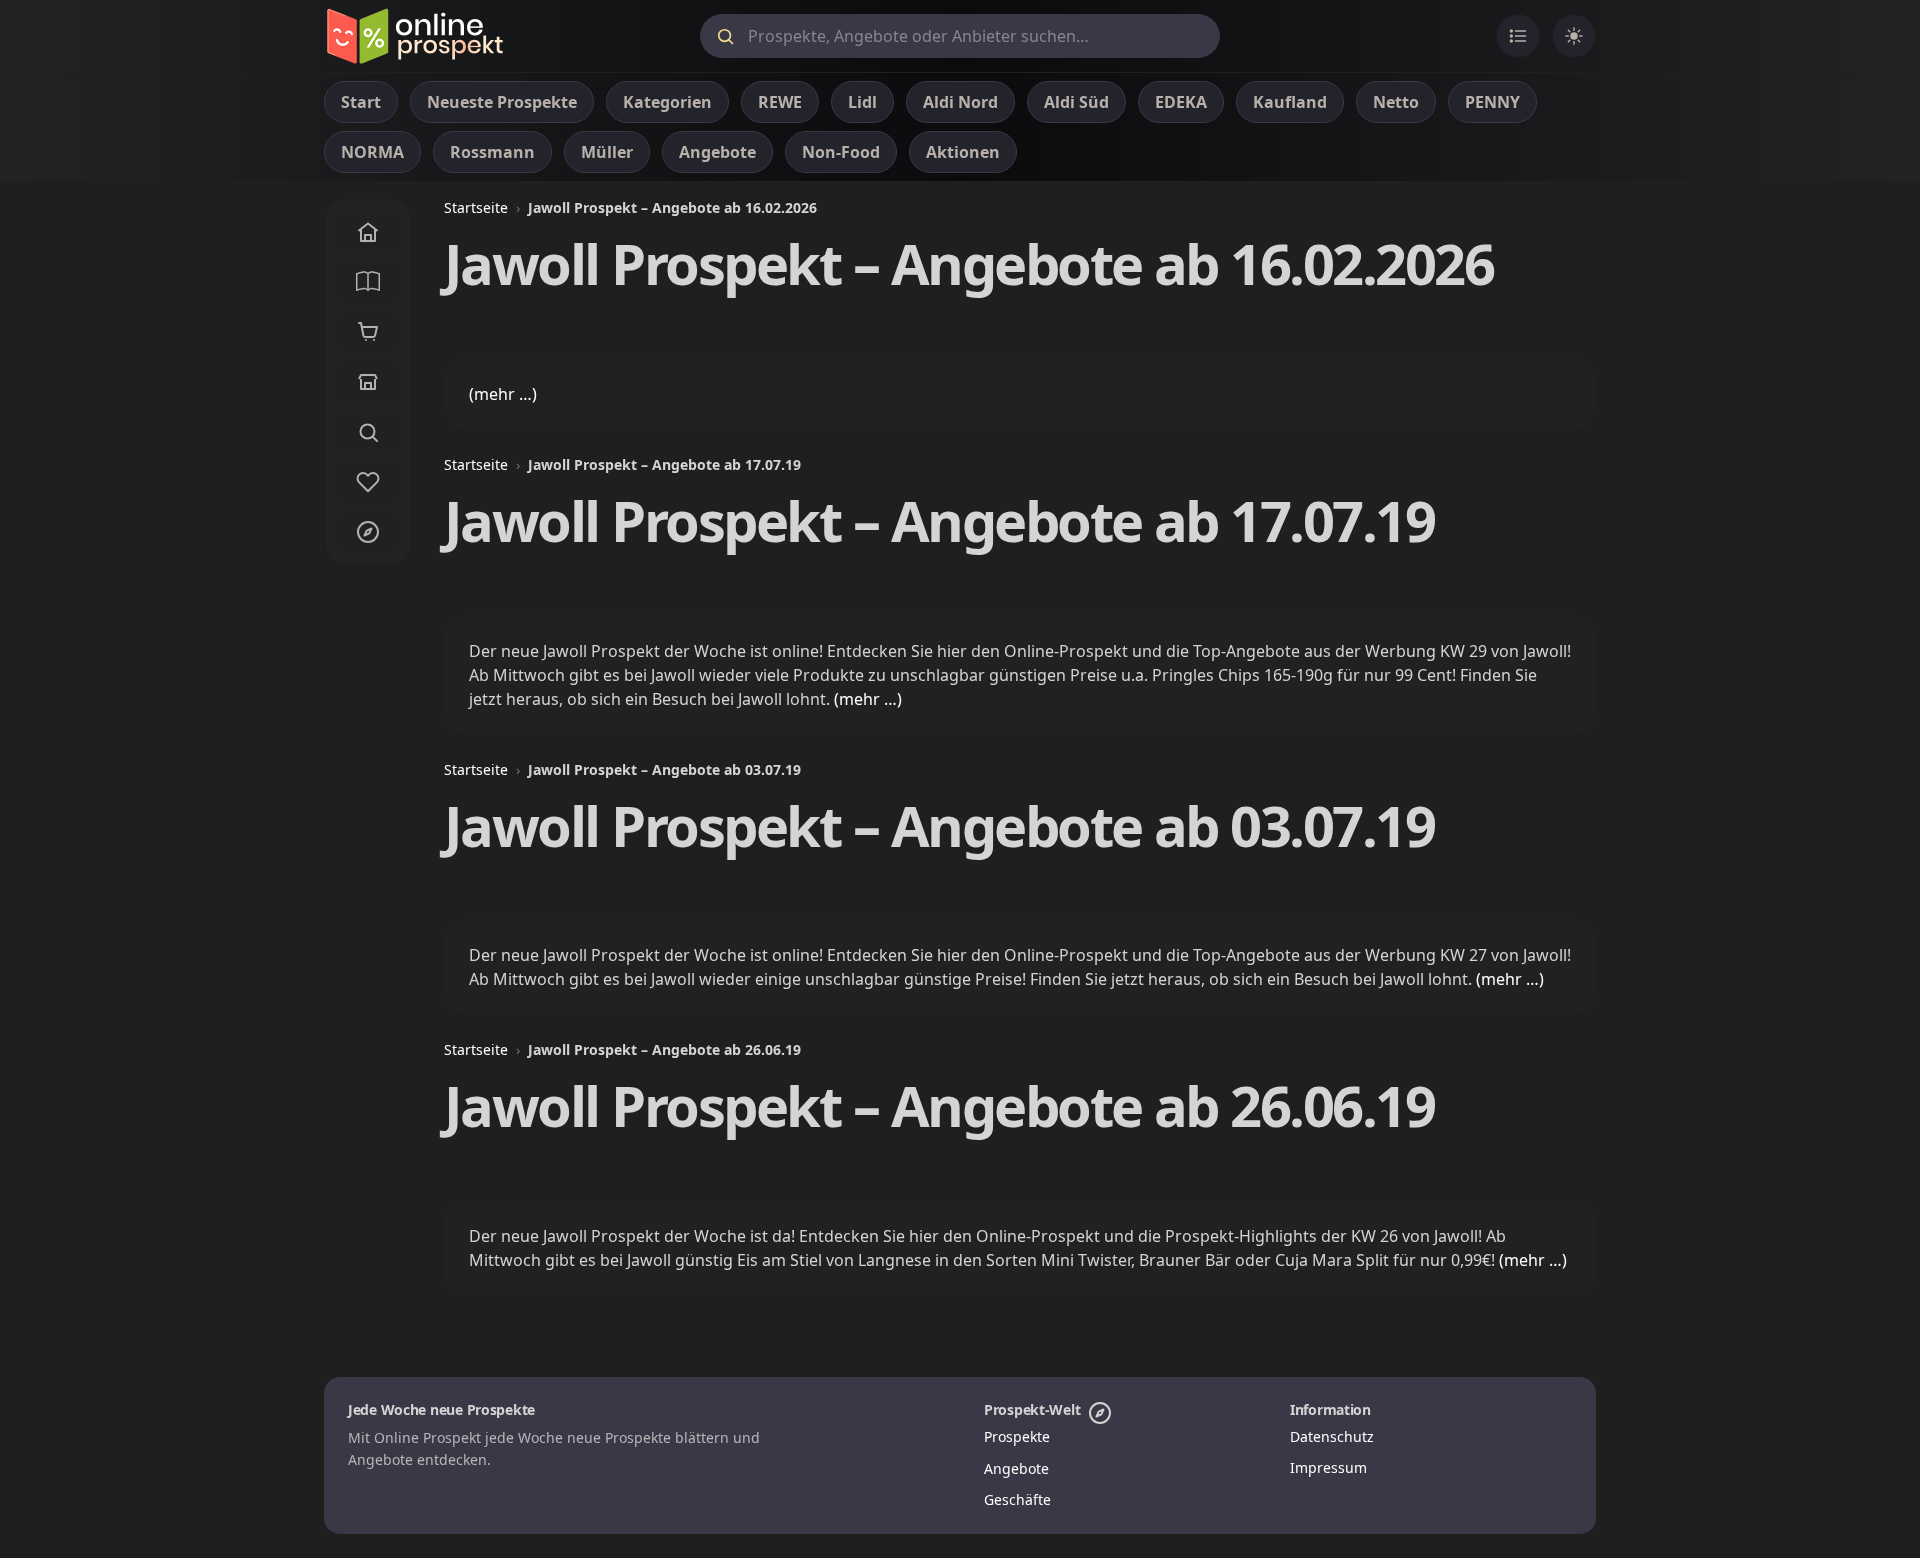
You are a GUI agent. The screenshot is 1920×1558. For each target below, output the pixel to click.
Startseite (476, 207)
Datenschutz (1332, 1436)
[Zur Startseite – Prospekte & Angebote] (414, 36)
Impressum (1328, 1467)
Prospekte (1017, 1436)
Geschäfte (1017, 1499)
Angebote (1016, 1468)
